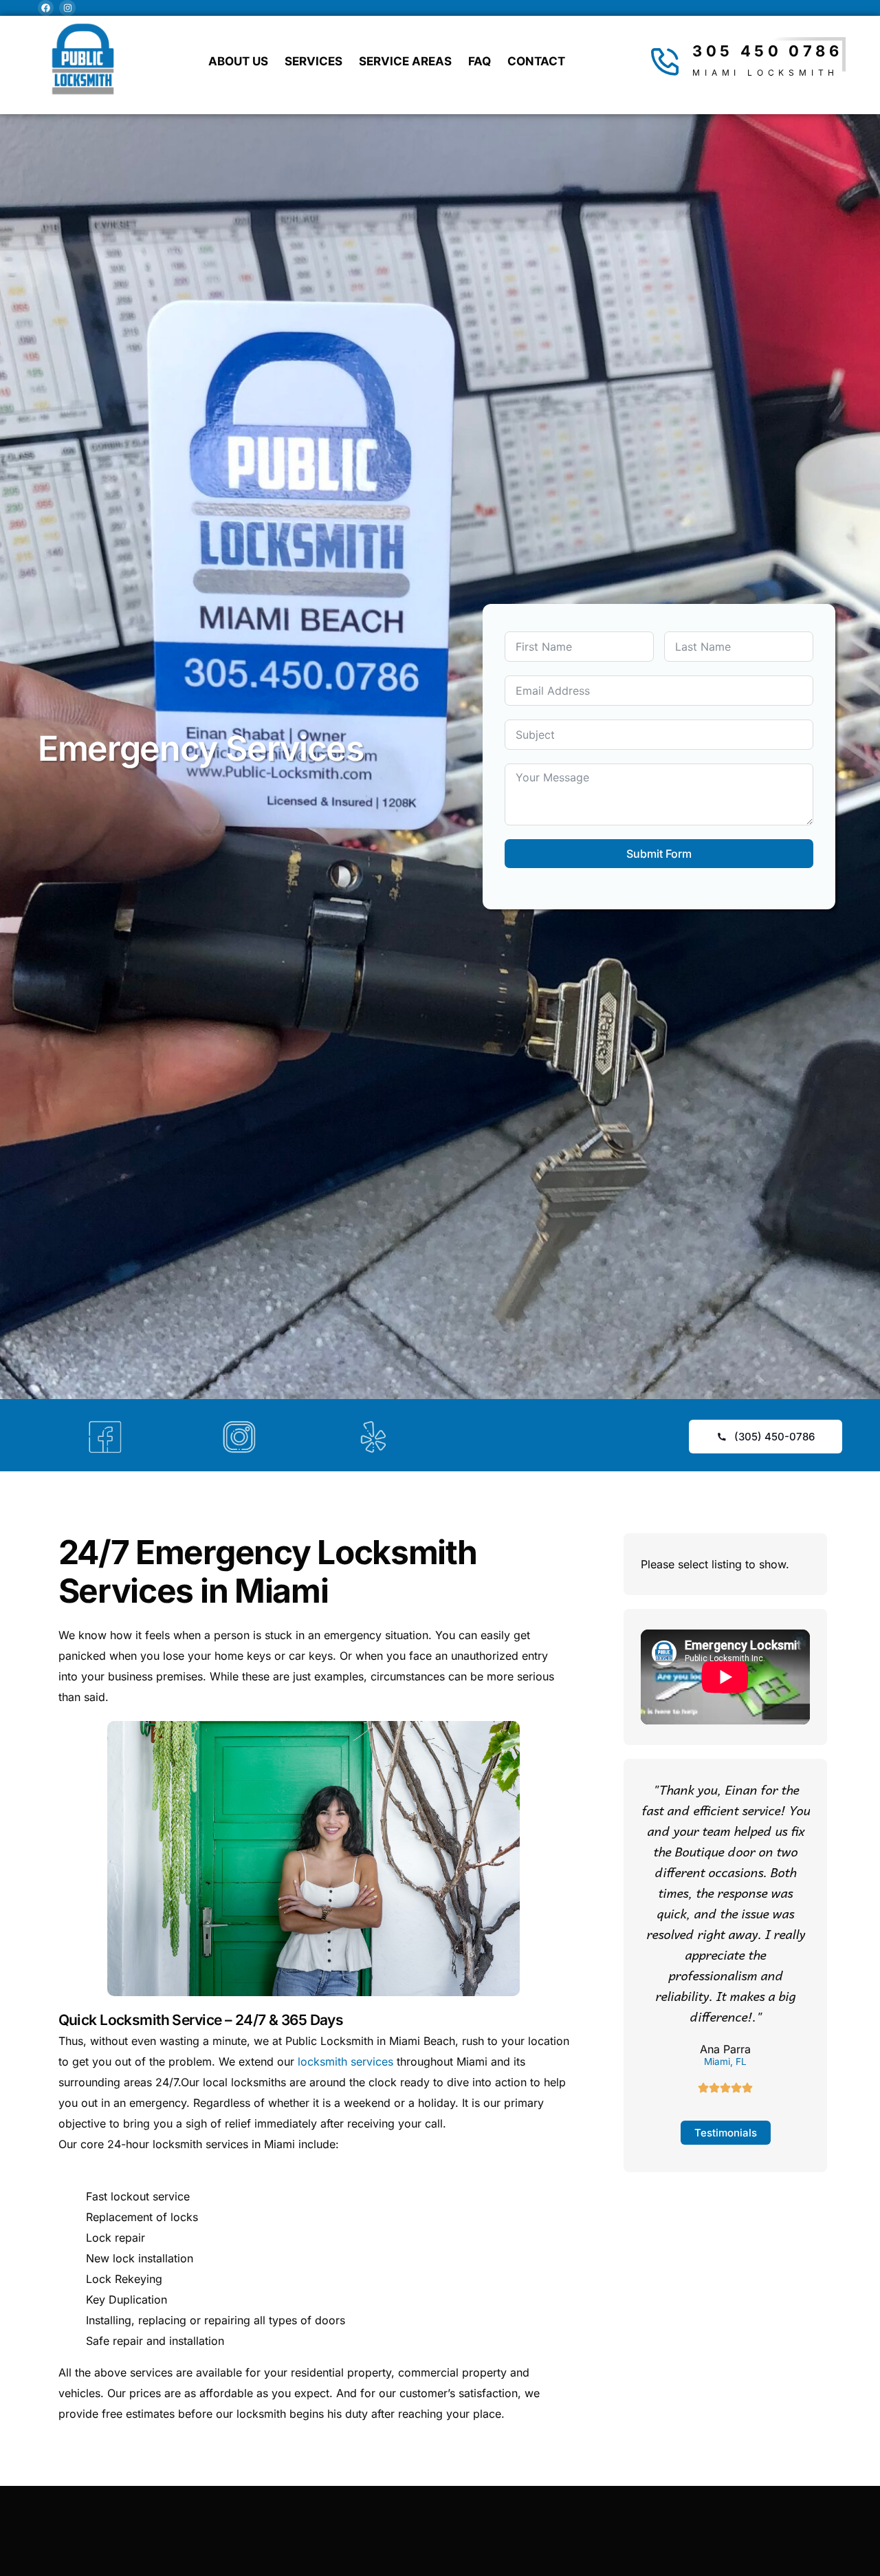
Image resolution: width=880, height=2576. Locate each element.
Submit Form (659, 854)
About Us (238, 61)
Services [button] (313, 61)
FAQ (480, 61)
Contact (536, 61)
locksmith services (345, 2061)
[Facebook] (46, 8)
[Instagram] (67, 8)
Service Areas (405, 61)
